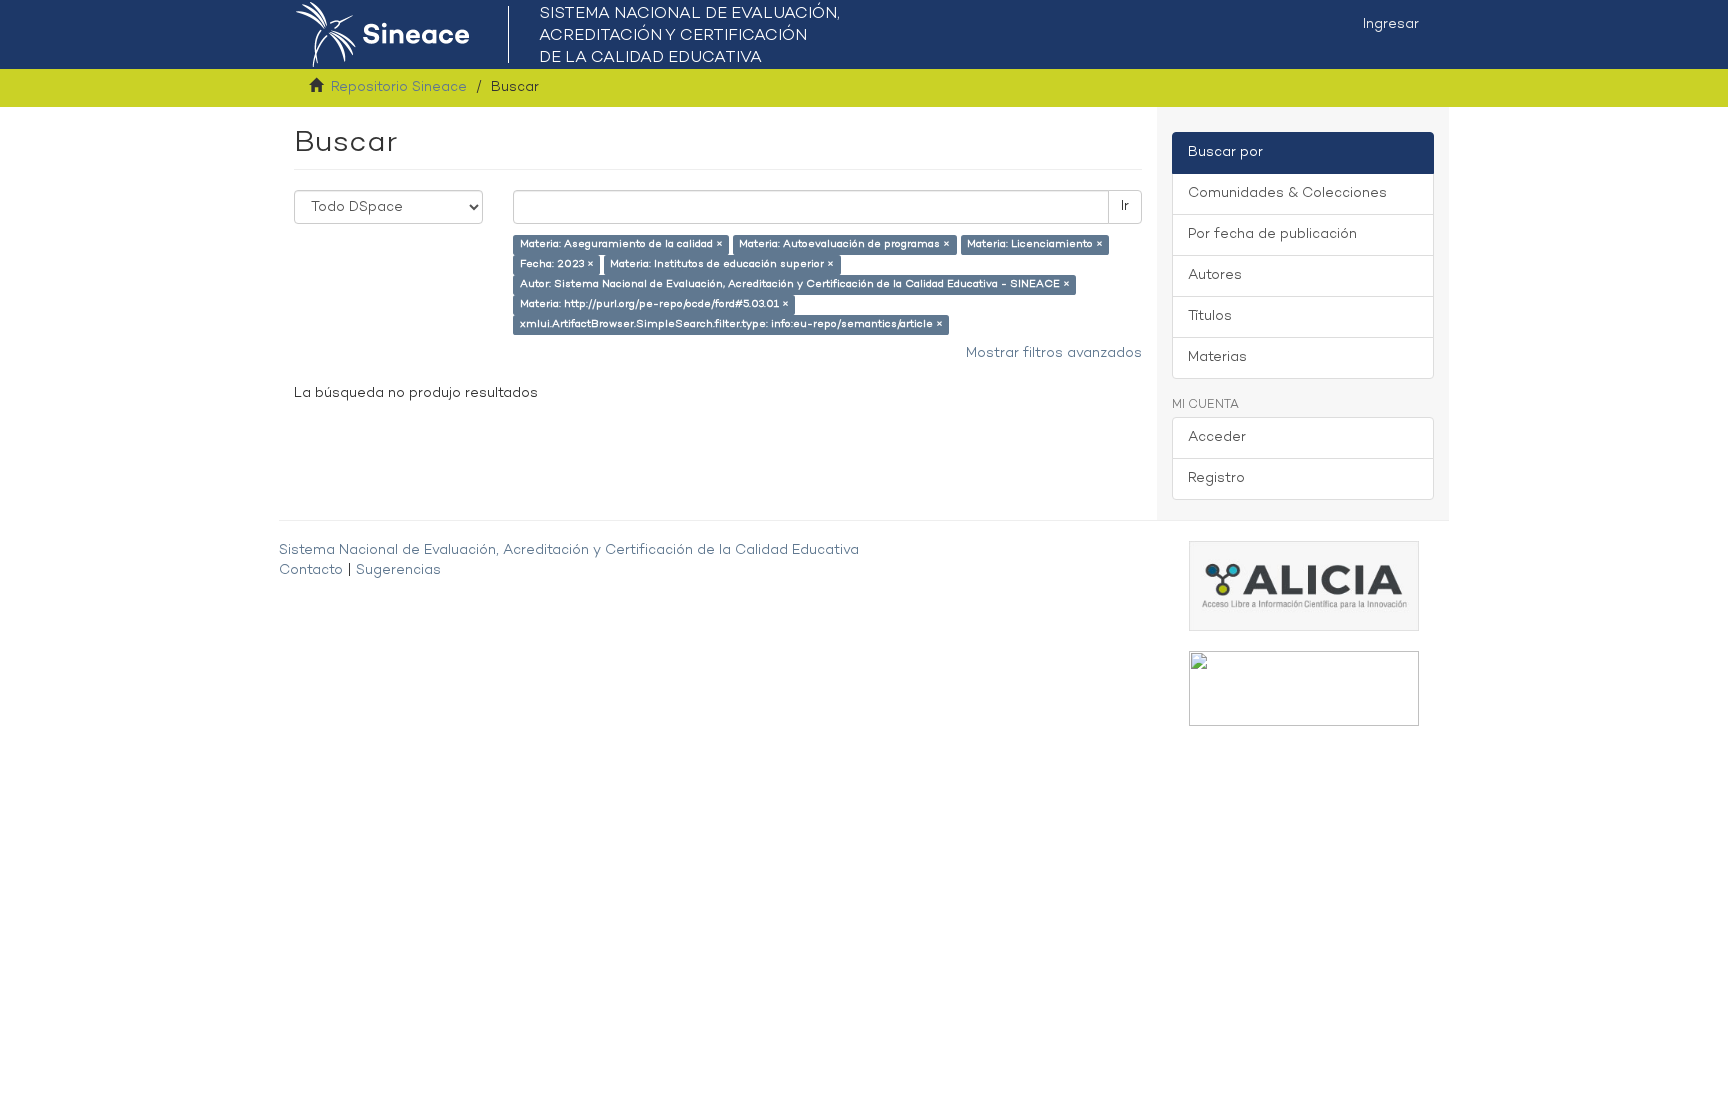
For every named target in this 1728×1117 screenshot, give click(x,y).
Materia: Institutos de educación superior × (722, 264)
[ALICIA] (1304, 585)
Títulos (1210, 316)
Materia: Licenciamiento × (1035, 244)
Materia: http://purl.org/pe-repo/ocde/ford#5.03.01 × (654, 304)
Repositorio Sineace (399, 87)
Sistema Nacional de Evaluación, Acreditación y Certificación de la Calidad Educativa (569, 550)
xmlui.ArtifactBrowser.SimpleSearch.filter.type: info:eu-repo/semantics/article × (731, 324)
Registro (1216, 478)
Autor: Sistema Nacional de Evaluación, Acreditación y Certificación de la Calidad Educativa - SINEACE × (795, 284)
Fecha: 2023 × (557, 264)
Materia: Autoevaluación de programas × (844, 244)
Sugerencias (398, 570)
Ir (1125, 206)
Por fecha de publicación (1272, 234)
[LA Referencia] (1304, 688)
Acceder (1217, 437)
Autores (1215, 275)
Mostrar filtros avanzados (1054, 353)
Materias (1217, 357)
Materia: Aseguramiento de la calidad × (621, 244)
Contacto (311, 570)
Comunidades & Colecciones (1287, 193)
